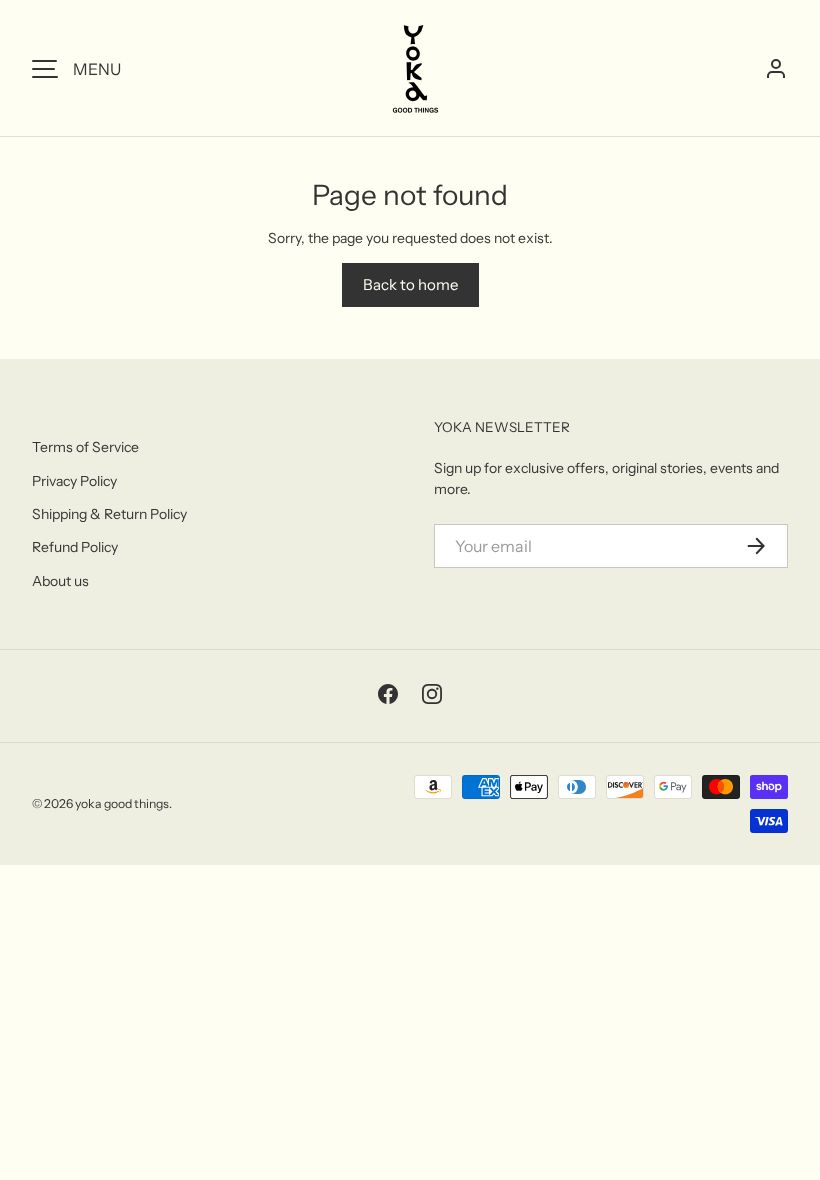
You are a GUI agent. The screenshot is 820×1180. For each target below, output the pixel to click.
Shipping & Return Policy (109, 514)
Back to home (410, 284)
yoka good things (122, 803)
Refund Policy (75, 547)
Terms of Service (85, 447)
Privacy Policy (74, 481)
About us (60, 581)
